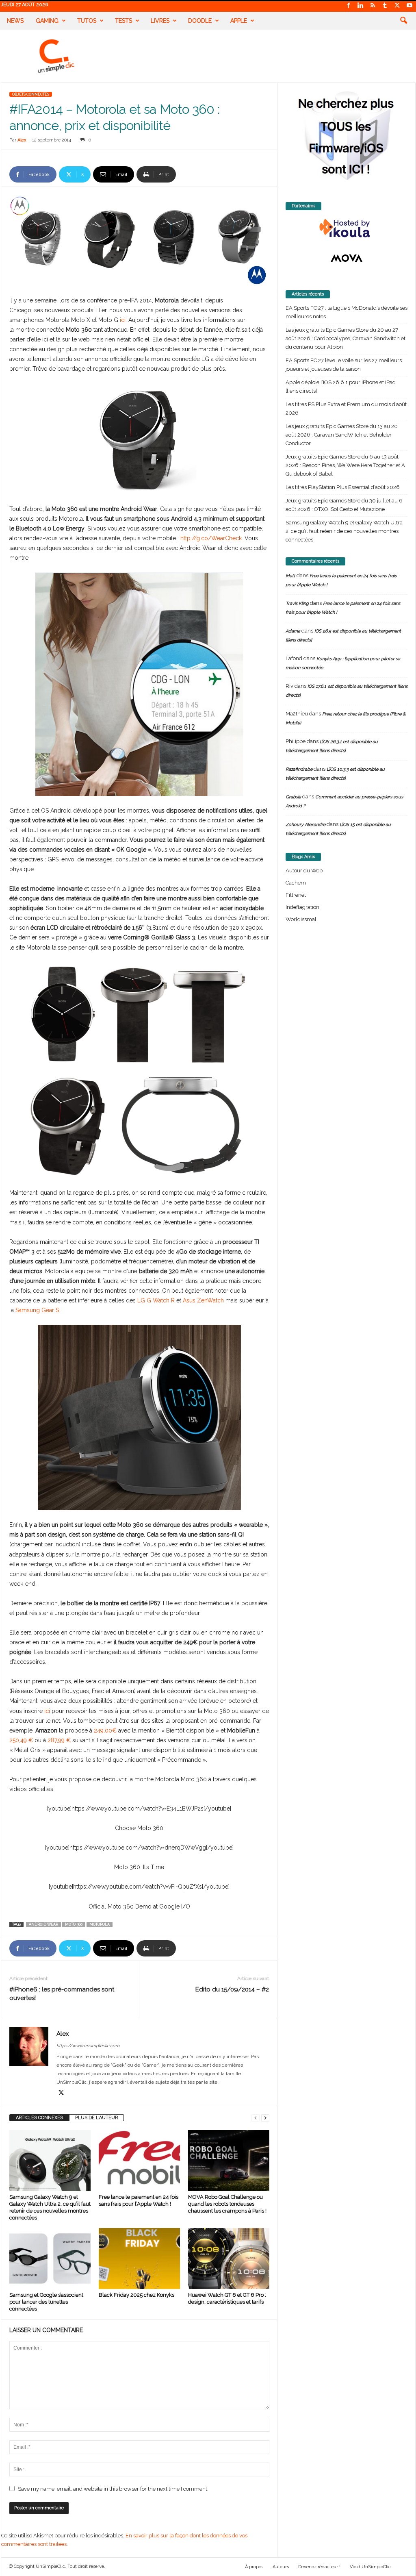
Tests (123, 21)
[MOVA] (347, 258)
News (15, 21)
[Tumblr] (385, 6)
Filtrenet (296, 895)
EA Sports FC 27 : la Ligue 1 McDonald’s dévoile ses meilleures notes (347, 312)
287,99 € (59, 1740)
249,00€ (105, 1730)
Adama (293, 631)
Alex (22, 140)
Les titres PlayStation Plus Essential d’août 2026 (343, 487)
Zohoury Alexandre (305, 825)
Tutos (87, 21)
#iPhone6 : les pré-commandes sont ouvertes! (62, 1994)
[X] (397, 6)
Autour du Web (304, 871)
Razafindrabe (299, 769)
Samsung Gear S (37, 1310)
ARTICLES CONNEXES (39, 2118)
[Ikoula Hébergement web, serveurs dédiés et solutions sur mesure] (347, 228)
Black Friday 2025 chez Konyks (136, 2295)
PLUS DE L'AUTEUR (96, 2118)
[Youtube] (409, 6)
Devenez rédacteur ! (319, 2567)
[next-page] (265, 2118)
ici (123, 320)
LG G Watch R (156, 1300)
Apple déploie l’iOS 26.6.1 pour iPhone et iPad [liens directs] (341, 387)
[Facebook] (349, 6)
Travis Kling (297, 603)
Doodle (200, 21)
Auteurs (281, 2567)
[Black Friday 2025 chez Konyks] (139, 2259)
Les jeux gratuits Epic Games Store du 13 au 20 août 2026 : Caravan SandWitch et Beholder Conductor (342, 435)
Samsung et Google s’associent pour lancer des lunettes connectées (46, 2302)
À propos (254, 2567)
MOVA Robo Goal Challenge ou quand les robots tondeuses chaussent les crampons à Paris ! (227, 2204)
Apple (239, 21)
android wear (43, 1924)
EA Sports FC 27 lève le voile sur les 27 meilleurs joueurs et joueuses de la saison (344, 365)
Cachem (296, 883)
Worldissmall (302, 919)
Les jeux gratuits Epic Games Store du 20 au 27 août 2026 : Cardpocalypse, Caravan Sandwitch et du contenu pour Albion (346, 338)
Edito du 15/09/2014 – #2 (232, 1989)
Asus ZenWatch (203, 1300)
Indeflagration (302, 907)
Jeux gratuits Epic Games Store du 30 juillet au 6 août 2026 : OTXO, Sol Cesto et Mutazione (344, 505)
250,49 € (21, 1740)
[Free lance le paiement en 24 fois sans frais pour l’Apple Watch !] (139, 2161)
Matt (290, 576)
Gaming (47, 21)
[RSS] (373, 6)
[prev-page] (256, 2118)
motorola (100, 1924)
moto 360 (74, 1924)
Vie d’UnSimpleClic (370, 2567)
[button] (403, 21)
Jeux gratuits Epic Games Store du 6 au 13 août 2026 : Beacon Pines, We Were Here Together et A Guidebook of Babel (345, 465)
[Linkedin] (361, 6)
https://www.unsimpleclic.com (88, 2046)
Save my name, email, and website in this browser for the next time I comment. (113, 2489)
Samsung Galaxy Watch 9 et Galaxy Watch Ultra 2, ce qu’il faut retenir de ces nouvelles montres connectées (344, 531)
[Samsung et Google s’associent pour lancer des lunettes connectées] (50, 2259)
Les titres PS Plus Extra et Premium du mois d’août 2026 (346, 409)
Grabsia (293, 797)
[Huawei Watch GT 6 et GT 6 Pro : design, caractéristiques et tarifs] (229, 2259)
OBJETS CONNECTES (31, 94)
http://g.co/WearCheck (211, 538)
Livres (160, 21)
